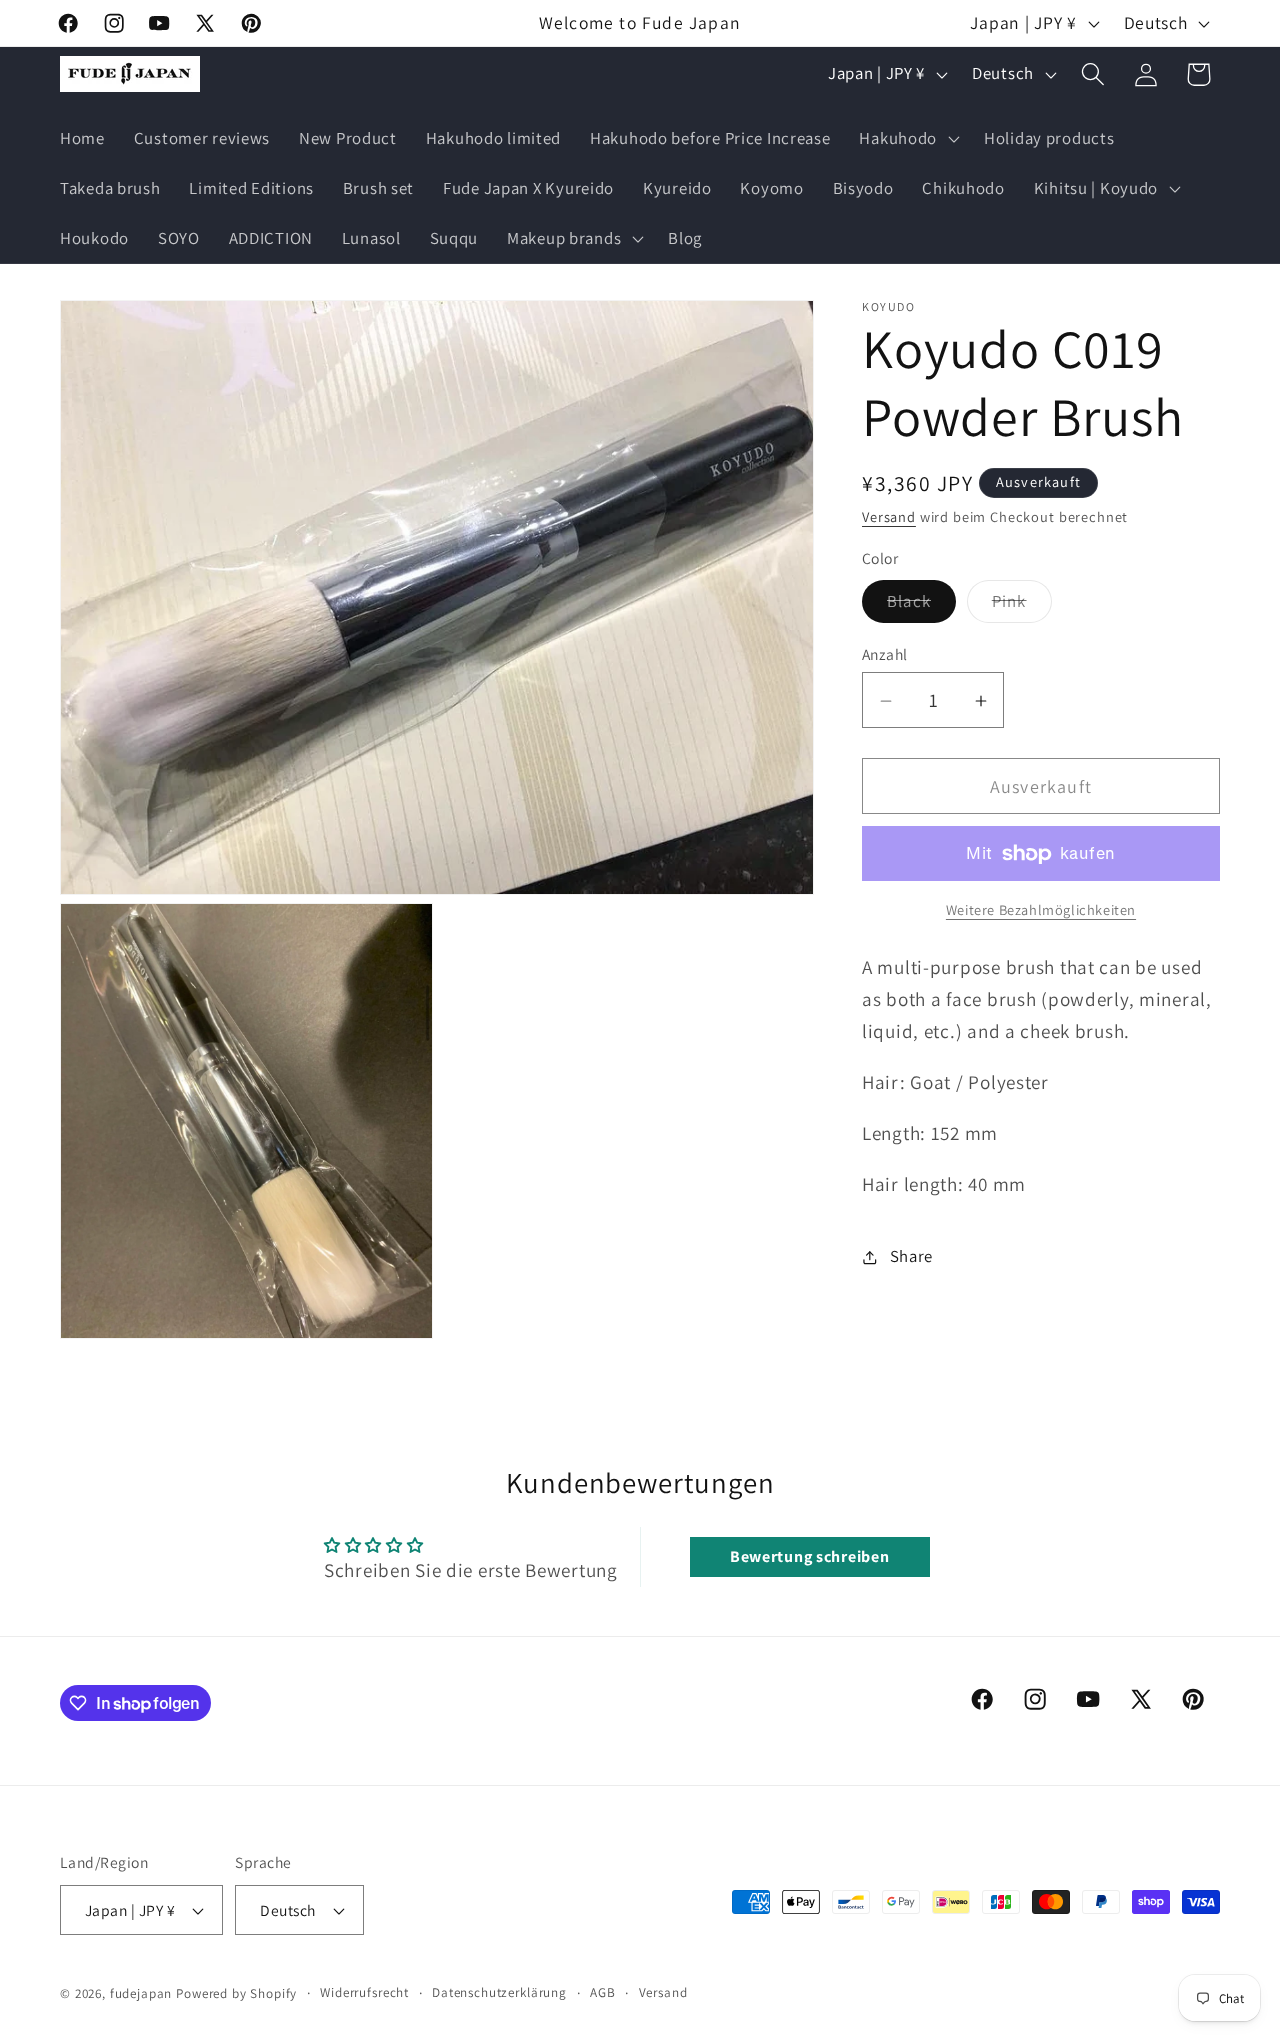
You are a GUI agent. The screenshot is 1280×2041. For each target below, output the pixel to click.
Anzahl (885, 655)
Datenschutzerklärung (499, 1992)
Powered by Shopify (236, 1993)
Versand (889, 517)
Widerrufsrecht (364, 1992)
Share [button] (911, 1256)
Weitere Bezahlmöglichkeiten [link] (1041, 910)
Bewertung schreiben (810, 1556)
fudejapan (141, 1993)
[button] (907, 139)
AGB (603, 1992)
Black (921, 606)
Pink (1022, 606)
